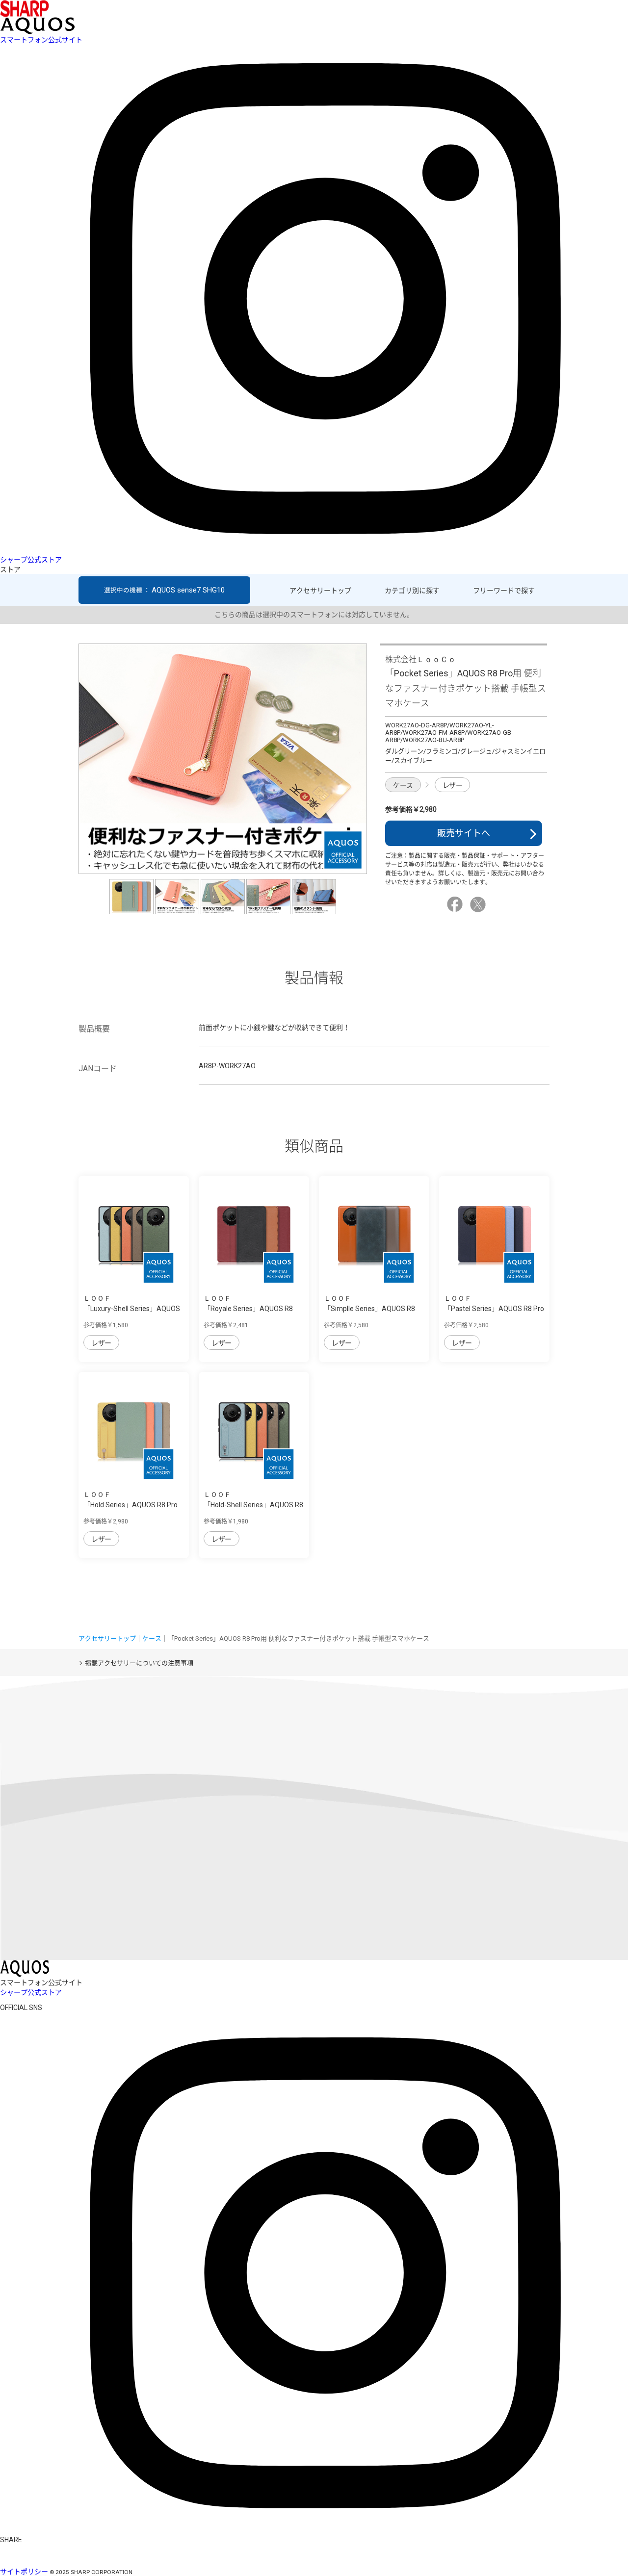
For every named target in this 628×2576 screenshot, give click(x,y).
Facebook (456, 904)
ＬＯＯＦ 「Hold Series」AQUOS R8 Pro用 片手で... (131, 1505)
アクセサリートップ (320, 591)
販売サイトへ (464, 833)
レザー (453, 785)
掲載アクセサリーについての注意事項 (139, 1663)
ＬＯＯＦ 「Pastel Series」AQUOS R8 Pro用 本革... (494, 1309)
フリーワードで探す (504, 591)
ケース (403, 785)
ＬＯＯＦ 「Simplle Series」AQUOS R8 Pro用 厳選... (369, 1309)
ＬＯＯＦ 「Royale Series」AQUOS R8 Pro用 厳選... (248, 1309)
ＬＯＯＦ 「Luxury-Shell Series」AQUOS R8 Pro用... (132, 1309)
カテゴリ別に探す (412, 591)
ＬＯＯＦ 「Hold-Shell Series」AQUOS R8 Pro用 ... (253, 1505)
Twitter (479, 904)
